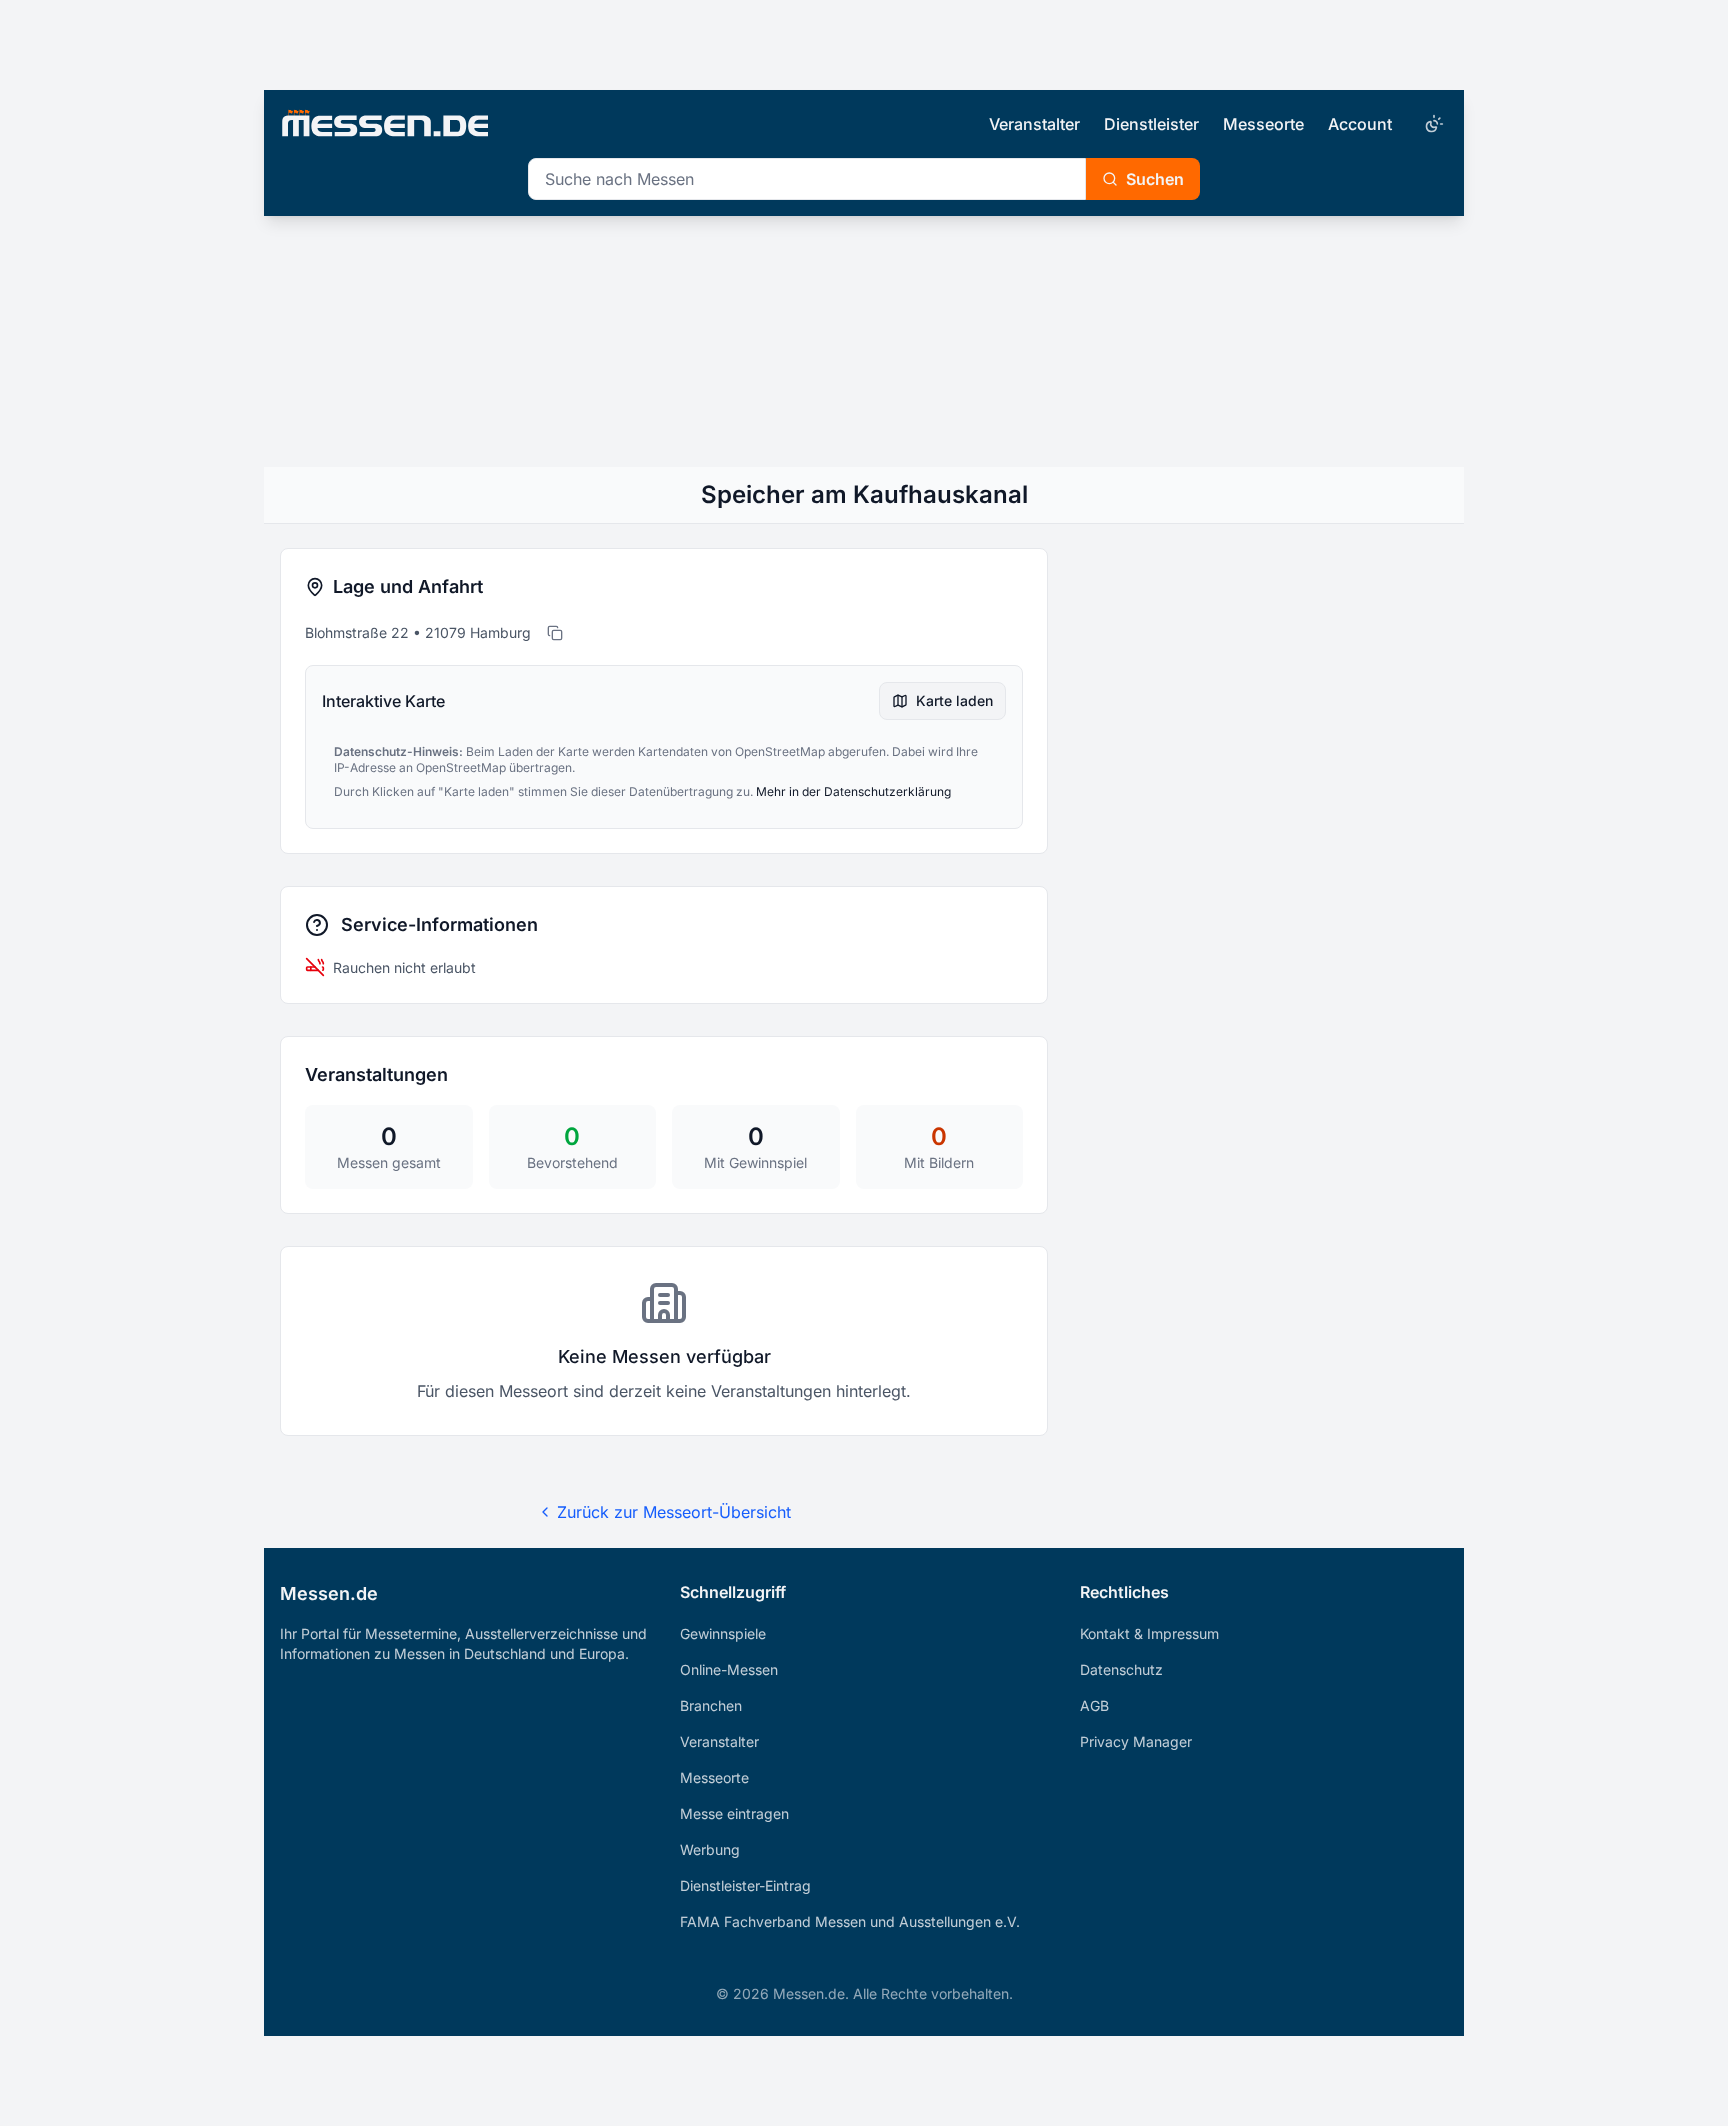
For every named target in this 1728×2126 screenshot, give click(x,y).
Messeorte (1263, 124)
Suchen (1155, 179)
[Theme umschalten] (1432, 124)
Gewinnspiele (723, 1633)
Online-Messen (729, 1669)
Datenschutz (1121, 1669)
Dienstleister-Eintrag (745, 1885)
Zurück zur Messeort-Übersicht (674, 1512)
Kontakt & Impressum (1149, 1633)
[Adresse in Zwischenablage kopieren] (555, 633)
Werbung (710, 1849)
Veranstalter (1034, 124)
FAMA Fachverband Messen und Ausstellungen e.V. (850, 1921)
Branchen (711, 1705)
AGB (1094, 1705)
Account (1360, 124)
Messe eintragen (734, 1813)
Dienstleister (1151, 124)
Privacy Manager (1136, 1741)
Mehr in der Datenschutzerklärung (853, 791)
